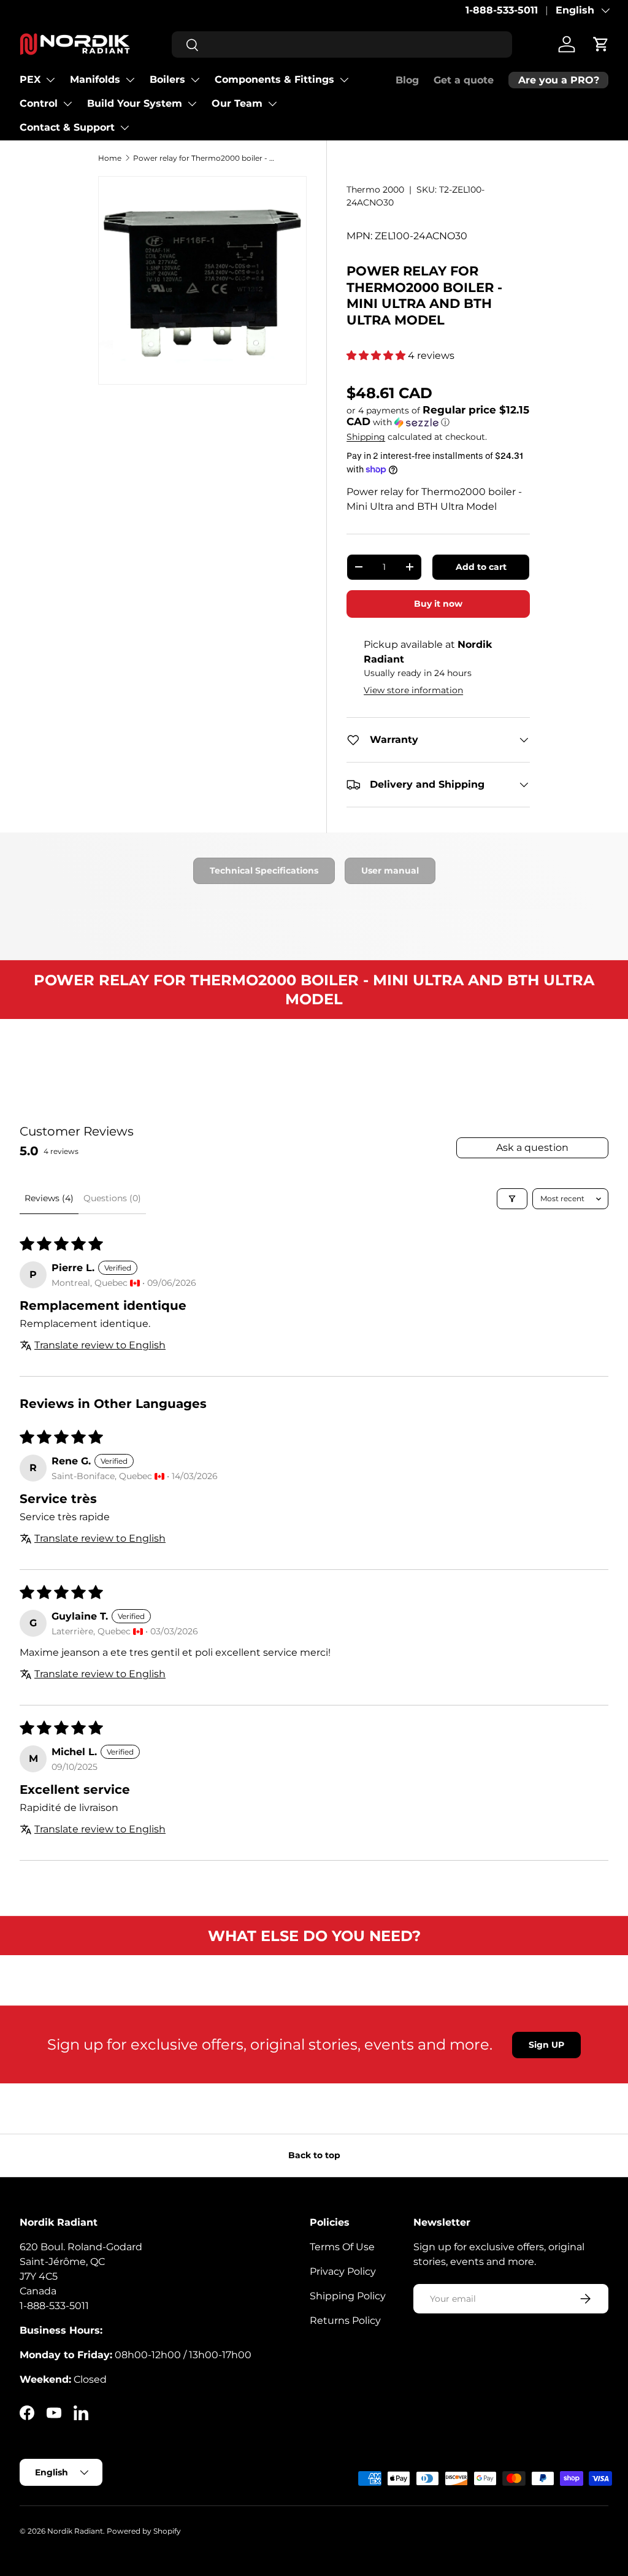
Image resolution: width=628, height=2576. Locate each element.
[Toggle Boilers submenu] (195, 80)
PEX (30, 79)
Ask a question (532, 1148)
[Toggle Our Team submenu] (272, 104)
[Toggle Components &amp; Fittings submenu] (344, 80)
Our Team (237, 103)
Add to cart (481, 567)
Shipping (366, 437)
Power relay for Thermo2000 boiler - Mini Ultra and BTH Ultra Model (207, 158)
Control (39, 103)
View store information (413, 690)
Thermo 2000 (375, 190)
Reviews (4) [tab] (49, 1198)
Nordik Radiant (75, 2531)
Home (110, 158)
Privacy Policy (343, 2271)
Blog (407, 80)
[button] (601, 44)
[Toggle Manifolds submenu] (130, 80)
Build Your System (135, 103)
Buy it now (438, 604)
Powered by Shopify (144, 2531)
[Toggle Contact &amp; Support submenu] (124, 128)
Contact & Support (67, 127)
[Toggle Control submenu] (67, 104)
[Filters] (512, 1199)
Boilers (167, 79)
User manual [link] (390, 871)
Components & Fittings (274, 79)
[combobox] (342, 44)
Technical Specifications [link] (264, 871)
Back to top (314, 2155)
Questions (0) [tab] (112, 1198)
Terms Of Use (342, 2247)
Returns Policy (345, 2320)
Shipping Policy (348, 2296)
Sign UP (546, 2045)
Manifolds (95, 79)
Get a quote (464, 80)
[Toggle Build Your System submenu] (192, 104)
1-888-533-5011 (502, 10)
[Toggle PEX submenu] (50, 80)
